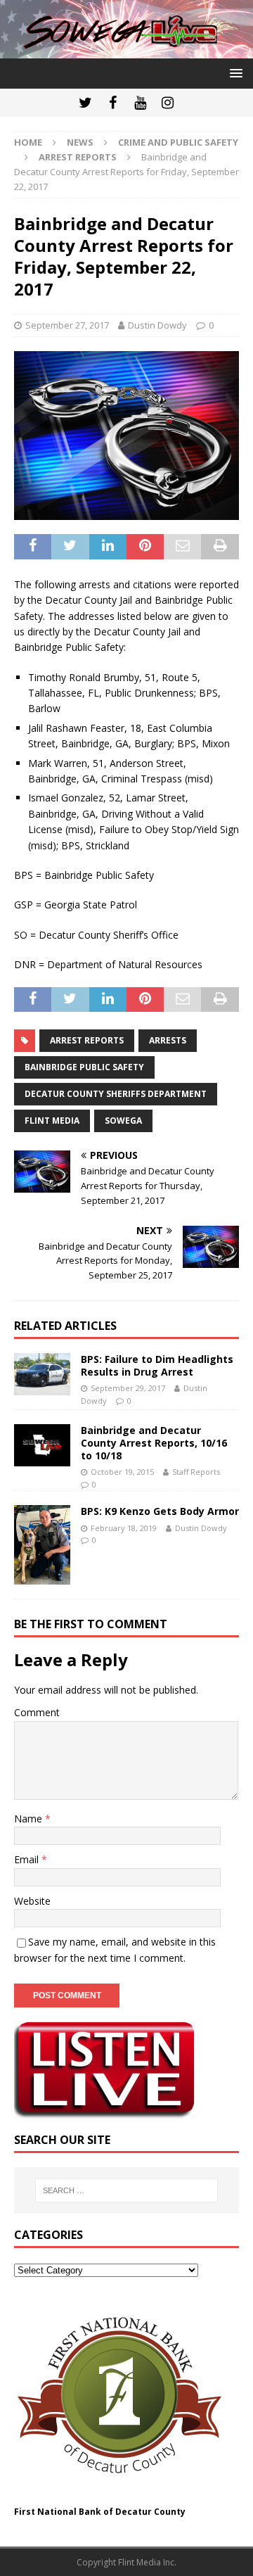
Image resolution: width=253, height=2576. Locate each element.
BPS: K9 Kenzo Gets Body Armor (160, 1511)
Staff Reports (196, 1472)
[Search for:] (126, 2190)
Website (32, 1901)
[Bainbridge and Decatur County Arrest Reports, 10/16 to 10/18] (42, 1445)
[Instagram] (168, 103)
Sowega (123, 1121)
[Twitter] (85, 103)
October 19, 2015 (122, 1472)
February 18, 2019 (124, 1528)
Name (30, 1819)
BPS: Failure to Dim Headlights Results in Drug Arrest (157, 1365)
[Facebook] (113, 103)
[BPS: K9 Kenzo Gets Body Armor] (42, 1545)
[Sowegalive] (126, 50)
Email (28, 1859)
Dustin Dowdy (157, 325)
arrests (168, 1040)
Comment (37, 1712)
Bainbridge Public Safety (84, 1067)
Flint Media (52, 1121)
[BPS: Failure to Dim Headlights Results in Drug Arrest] (42, 1374)
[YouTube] (140, 103)
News (80, 142)
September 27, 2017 (67, 325)
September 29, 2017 (128, 1388)
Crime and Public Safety (178, 142)
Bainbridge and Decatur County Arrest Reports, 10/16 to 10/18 (154, 1443)
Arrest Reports (87, 1040)
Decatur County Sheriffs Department (116, 1094)
